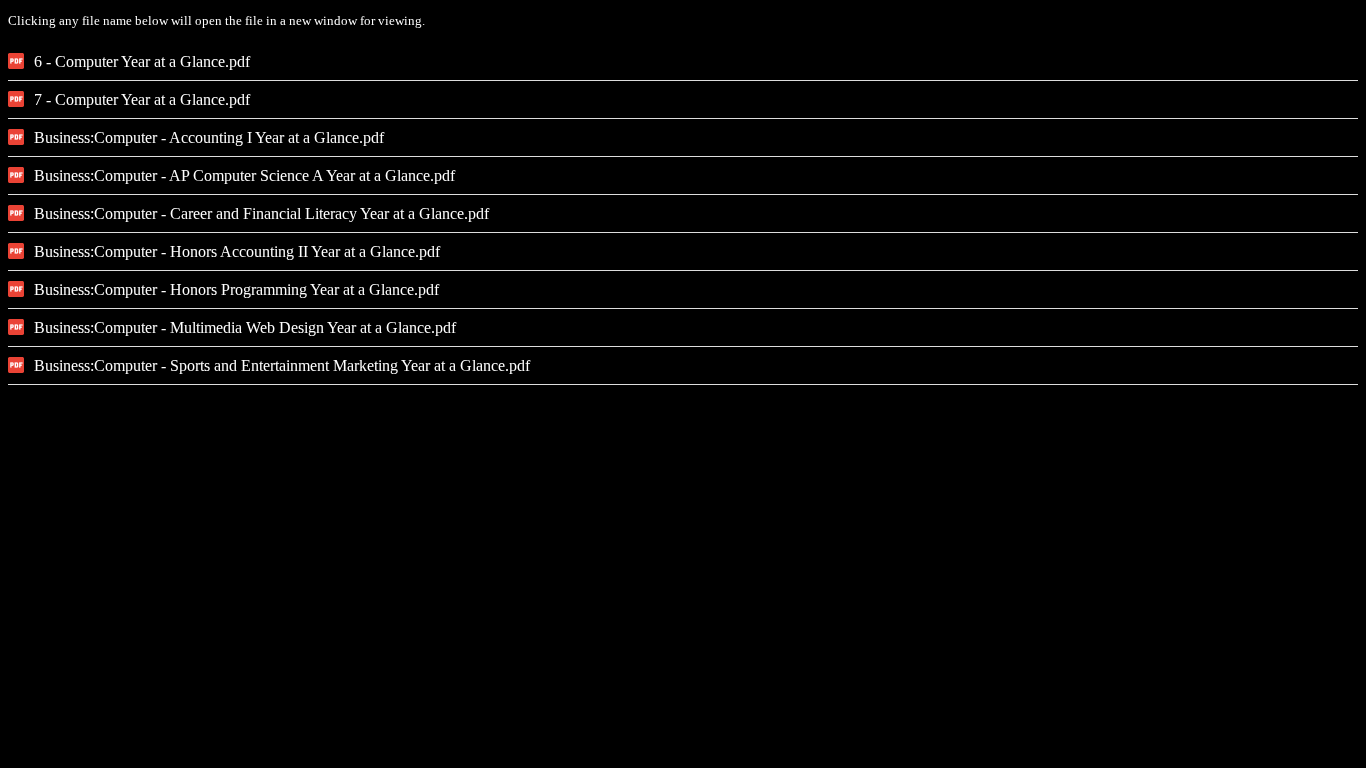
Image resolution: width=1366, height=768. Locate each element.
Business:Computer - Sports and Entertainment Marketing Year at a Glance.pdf (282, 365)
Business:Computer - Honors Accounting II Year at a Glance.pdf (237, 251)
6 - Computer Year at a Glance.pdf (142, 61)
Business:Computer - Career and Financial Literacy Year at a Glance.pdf (261, 213)
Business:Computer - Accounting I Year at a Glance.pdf (209, 137)
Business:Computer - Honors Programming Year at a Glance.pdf (236, 289)
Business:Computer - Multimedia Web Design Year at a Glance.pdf (245, 327)
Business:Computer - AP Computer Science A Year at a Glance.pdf (244, 175)
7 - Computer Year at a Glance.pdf (142, 99)
